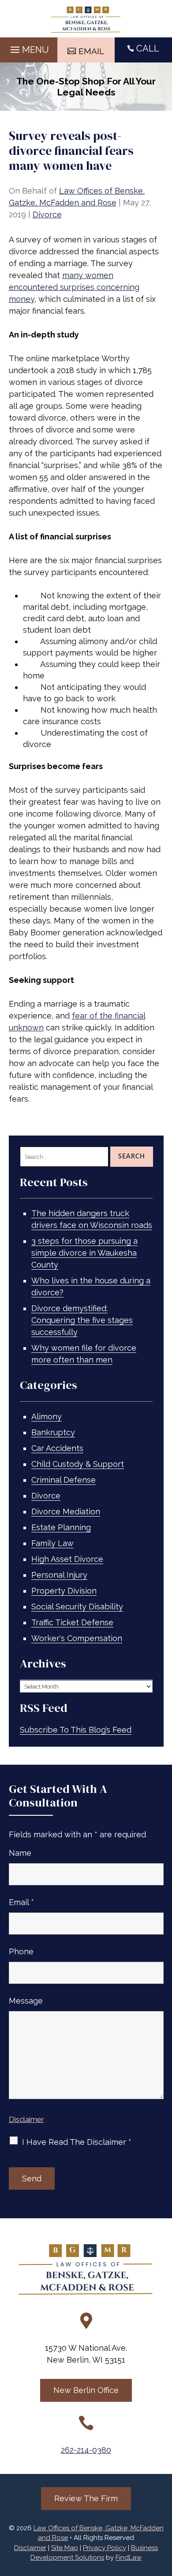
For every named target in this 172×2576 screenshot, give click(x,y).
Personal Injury (59, 1575)
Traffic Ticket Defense (72, 1622)
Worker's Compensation (77, 1638)
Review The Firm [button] (86, 2498)
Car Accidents (57, 1448)
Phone (21, 1951)
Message (26, 2001)
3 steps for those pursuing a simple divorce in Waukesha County (84, 1253)
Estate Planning (61, 1527)
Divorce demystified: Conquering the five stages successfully (82, 1320)
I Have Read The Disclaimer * (77, 2142)
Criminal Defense (64, 1480)
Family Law (52, 1543)
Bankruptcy (53, 1432)
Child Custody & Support (78, 1464)
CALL (148, 48)
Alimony (47, 1416)
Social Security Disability (77, 1607)
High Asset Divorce (67, 1559)
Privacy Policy (105, 2548)
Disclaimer (26, 2119)
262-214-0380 (86, 2450)
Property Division (64, 1591)
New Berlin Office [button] (86, 2390)
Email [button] (91, 51)
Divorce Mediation (66, 1512)
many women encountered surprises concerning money (74, 287)
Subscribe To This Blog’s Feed (76, 1730)
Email (21, 1902)
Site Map (65, 2548)
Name (20, 1853)
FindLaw (129, 2558)
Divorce (47, 214)
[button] (28, 48)
